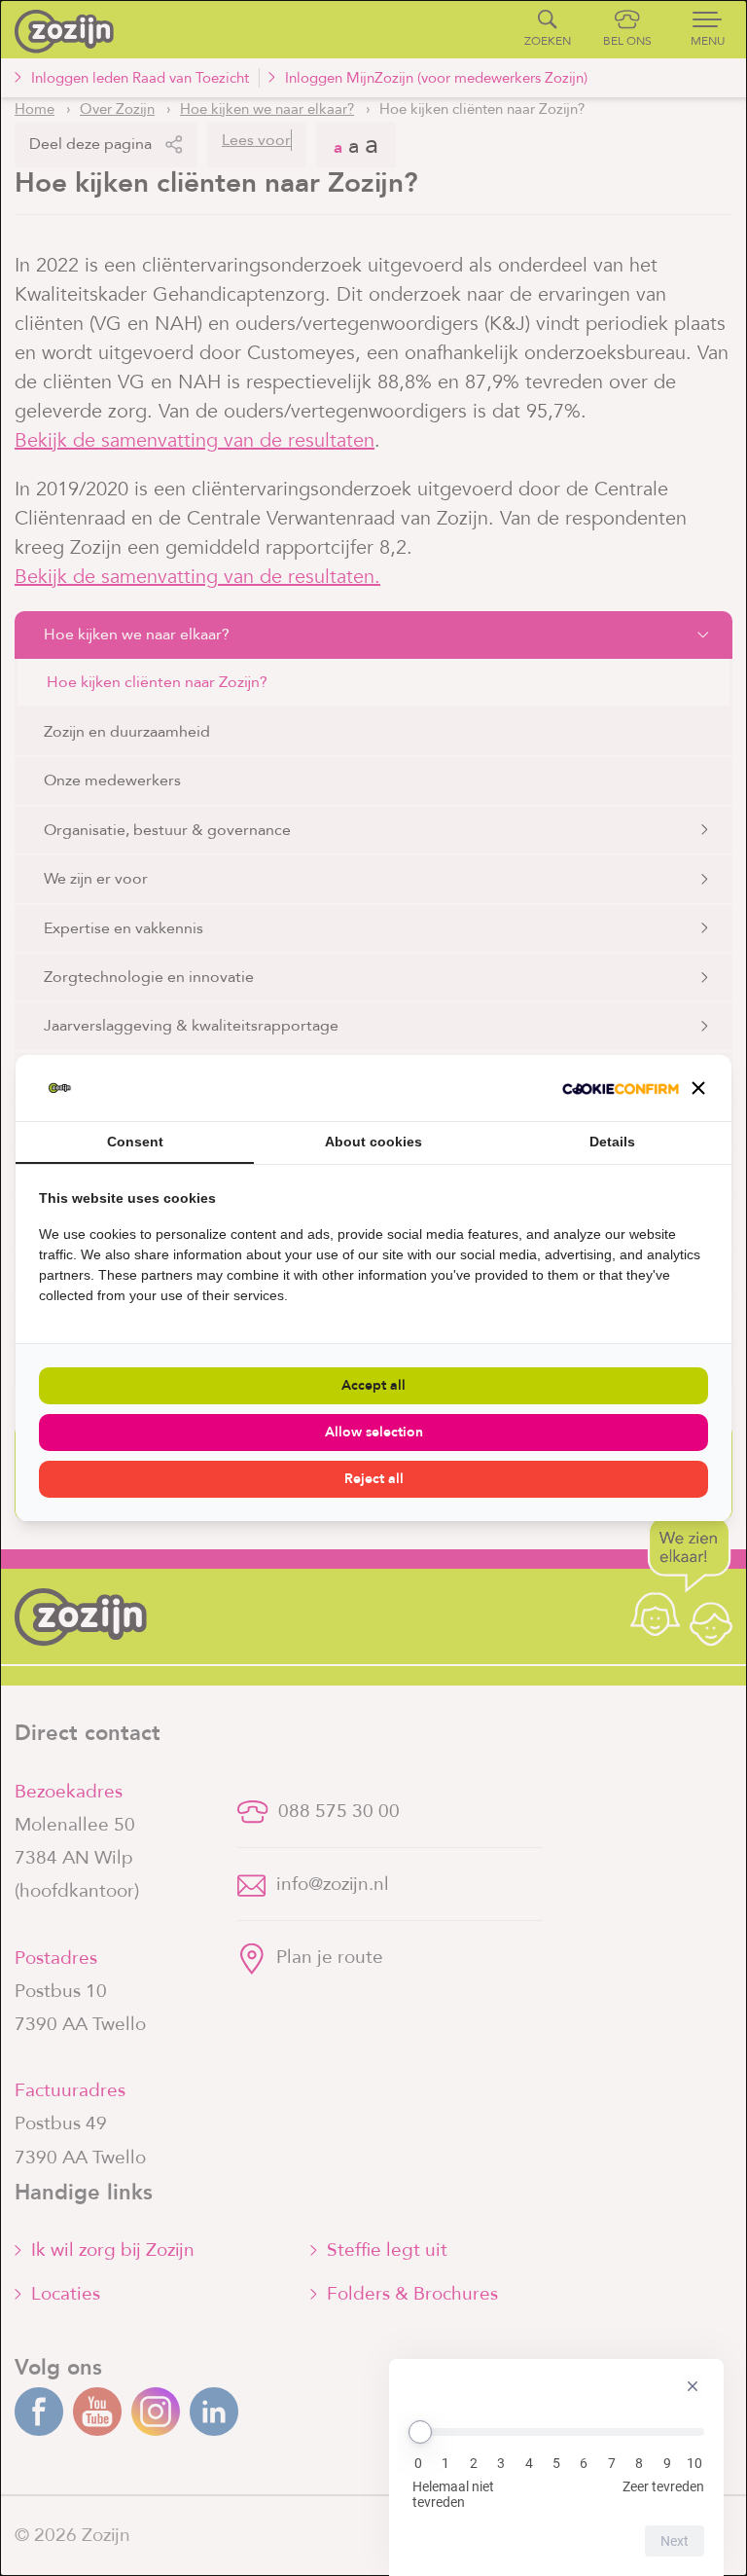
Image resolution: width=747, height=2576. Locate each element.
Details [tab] (612, 1142)
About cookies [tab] (373, 1142)
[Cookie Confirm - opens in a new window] (621, 1088)
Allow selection (374, 1432)
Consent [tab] (135, 1142)
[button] (698, 1088)
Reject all (374, 1479)
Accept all (373, 1385)
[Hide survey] (693, 2386)
